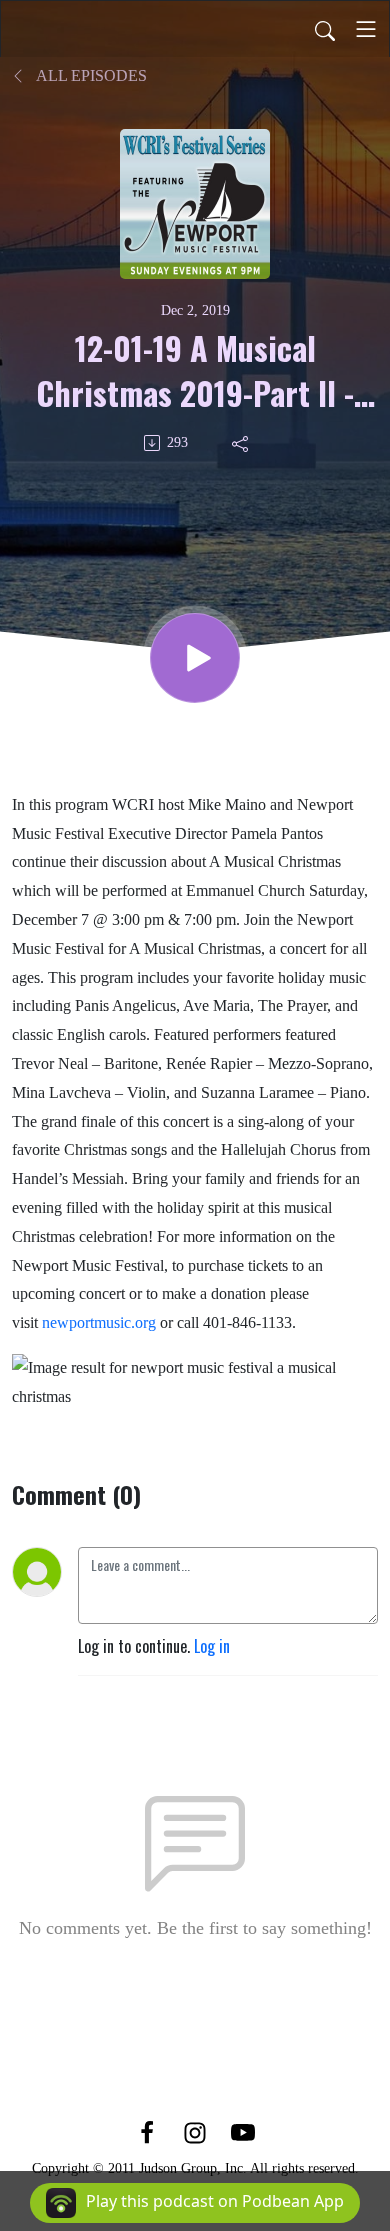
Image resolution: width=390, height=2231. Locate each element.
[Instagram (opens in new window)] (195, 2131)
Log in (212, 1646)
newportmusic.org (99, 1322)
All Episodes (90, 75)
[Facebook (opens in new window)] (147, 2131)
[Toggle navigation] (366, 29)
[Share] (241, 443)
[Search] (325, 29)
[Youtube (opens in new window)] (243, 2131)
